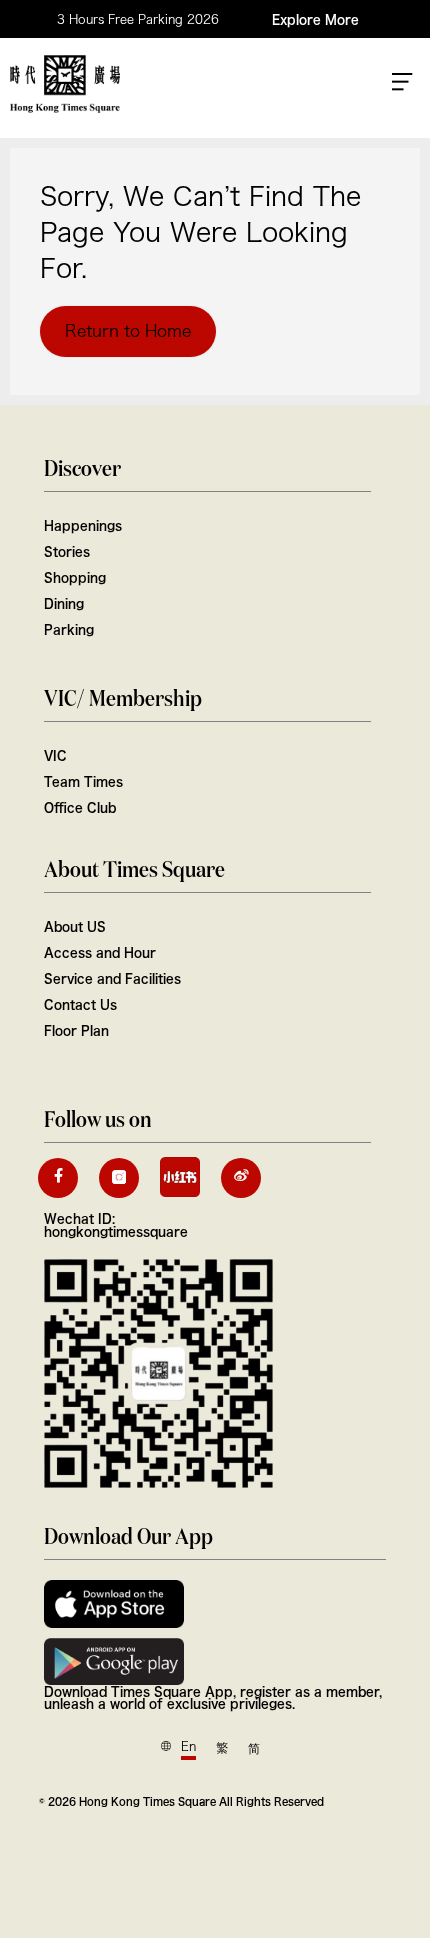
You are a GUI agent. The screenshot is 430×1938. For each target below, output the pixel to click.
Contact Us (80, 1004)
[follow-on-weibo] (241, 1178)
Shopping (75, 577)
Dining (64, 603)
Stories (67, 551)
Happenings (83, 525)
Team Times (83, 781)
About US (75, 926)
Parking (69, 629)
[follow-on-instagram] (119, 1178)
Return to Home (128, 331)
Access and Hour (100, 952)
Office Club (80, 807)
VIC (55, 755)
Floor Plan (76, 1030)
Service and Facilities (112, 978)
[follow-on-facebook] (58, 1178)
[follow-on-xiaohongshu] (180, 1177)
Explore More (315, 19)
